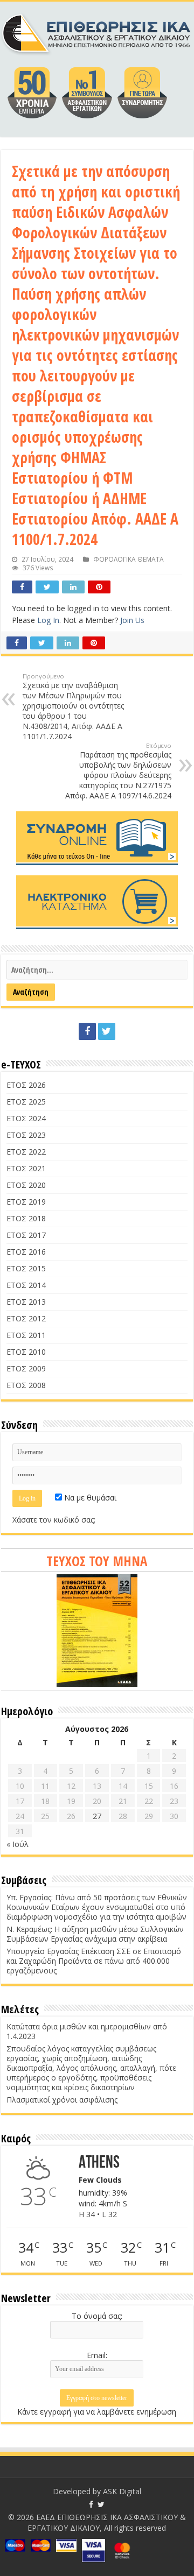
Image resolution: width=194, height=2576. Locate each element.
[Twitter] (107, 1031)
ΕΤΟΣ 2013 (26, 1302)
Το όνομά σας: (97, 2316)
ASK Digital (122, 2491)
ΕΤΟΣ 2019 (26, 1202)
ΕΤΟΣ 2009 (26, 1368)
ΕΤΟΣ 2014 (26, 1285)
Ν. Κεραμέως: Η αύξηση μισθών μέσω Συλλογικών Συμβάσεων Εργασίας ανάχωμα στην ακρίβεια (95, 1934)
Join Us (132, 620)
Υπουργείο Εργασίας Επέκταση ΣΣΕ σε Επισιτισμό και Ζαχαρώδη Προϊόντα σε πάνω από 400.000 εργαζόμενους (94, 1961)
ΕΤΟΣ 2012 (26, 1318)
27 (97, 1816)
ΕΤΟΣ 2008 (26, 1385)
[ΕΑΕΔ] (97, 32)
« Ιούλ (18, 1844)
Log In (48, 620)
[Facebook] (87, 1031)
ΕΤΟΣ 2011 (26, 1335)
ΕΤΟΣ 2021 (26, 1168)
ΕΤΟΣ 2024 (26, 1118)
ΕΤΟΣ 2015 (26, 1268)
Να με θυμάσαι (89, 1498)
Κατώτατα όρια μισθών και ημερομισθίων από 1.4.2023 (87, 2031)
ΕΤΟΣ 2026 (26, 1085)
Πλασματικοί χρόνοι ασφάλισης (62, 2100)
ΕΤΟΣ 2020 (26, 1185)
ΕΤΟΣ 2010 (26, 1352)
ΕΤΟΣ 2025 (26, 1102)
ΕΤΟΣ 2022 (26, 1152)
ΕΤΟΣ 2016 (26, 1252)
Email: (97, 2355)
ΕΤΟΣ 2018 (26, 1218)
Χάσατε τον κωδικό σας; (54, 1520)
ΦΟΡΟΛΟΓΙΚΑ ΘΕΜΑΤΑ (129, 559)
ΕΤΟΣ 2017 (26, 1235)
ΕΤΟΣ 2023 (26, 1135)
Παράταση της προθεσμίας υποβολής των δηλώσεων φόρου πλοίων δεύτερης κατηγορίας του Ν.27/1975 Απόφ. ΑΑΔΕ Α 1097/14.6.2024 (118, 771)
